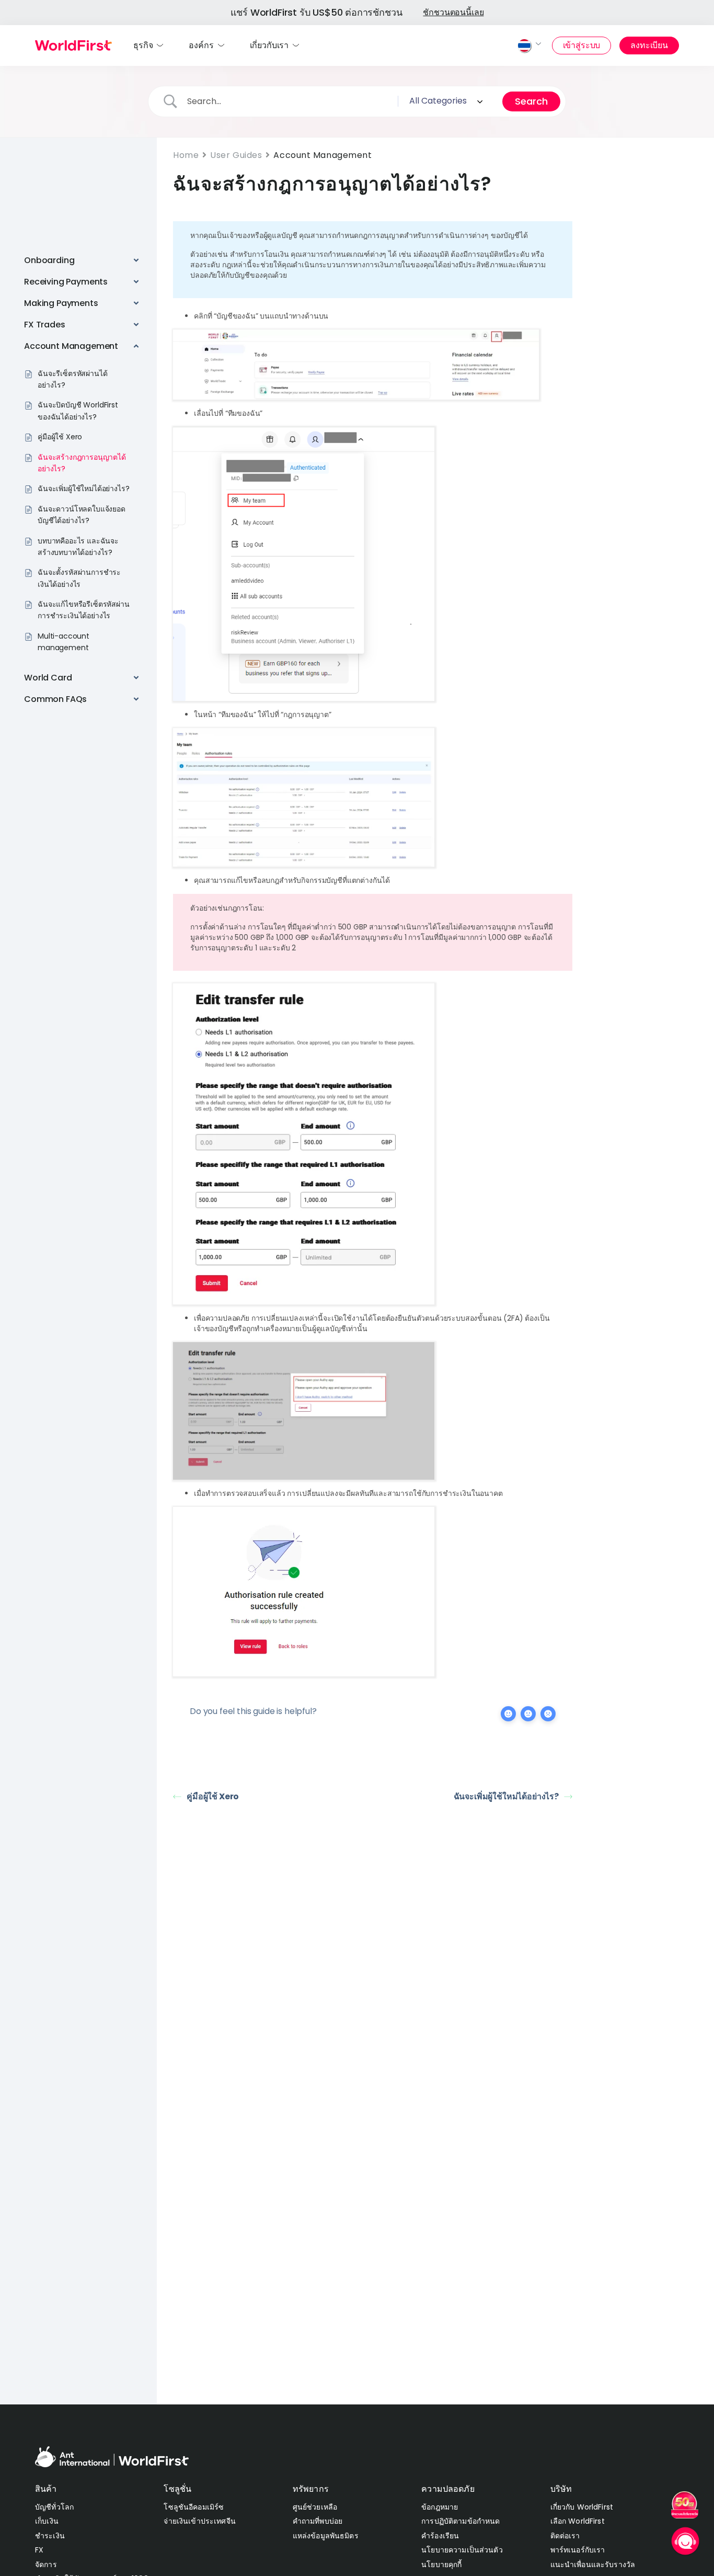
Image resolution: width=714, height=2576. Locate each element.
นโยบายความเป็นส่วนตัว (462, 2550)
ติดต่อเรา (565, 2536)
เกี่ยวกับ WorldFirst (582, 2507)
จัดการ (46, 2564)
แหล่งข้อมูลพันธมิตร (326, 2536)
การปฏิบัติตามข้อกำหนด (460, 2521)
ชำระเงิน (50, 2536)
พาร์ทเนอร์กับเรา (578, 2550)
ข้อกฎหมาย (440, 2507)
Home (186, 155)
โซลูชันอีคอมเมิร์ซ (194, 2507)
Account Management (323, 155)
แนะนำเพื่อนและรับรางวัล (593, 2564)
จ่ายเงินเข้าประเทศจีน (199, 2521)
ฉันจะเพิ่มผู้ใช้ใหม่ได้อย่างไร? (506, 1796)
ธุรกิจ (143, 45)
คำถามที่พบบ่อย (318, 2521)
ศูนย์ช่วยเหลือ (315, 2507)
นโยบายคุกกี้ (441, 2564)
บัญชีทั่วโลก (54, 2507)
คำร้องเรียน (440, 2536)
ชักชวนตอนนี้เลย (453, 12)
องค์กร (201, 45)
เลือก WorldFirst (578, 2521)
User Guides (236, 155)
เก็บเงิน (47, 2521)
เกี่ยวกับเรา (269, 45)
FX (39, 2550)
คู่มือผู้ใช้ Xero (213, 1796)
